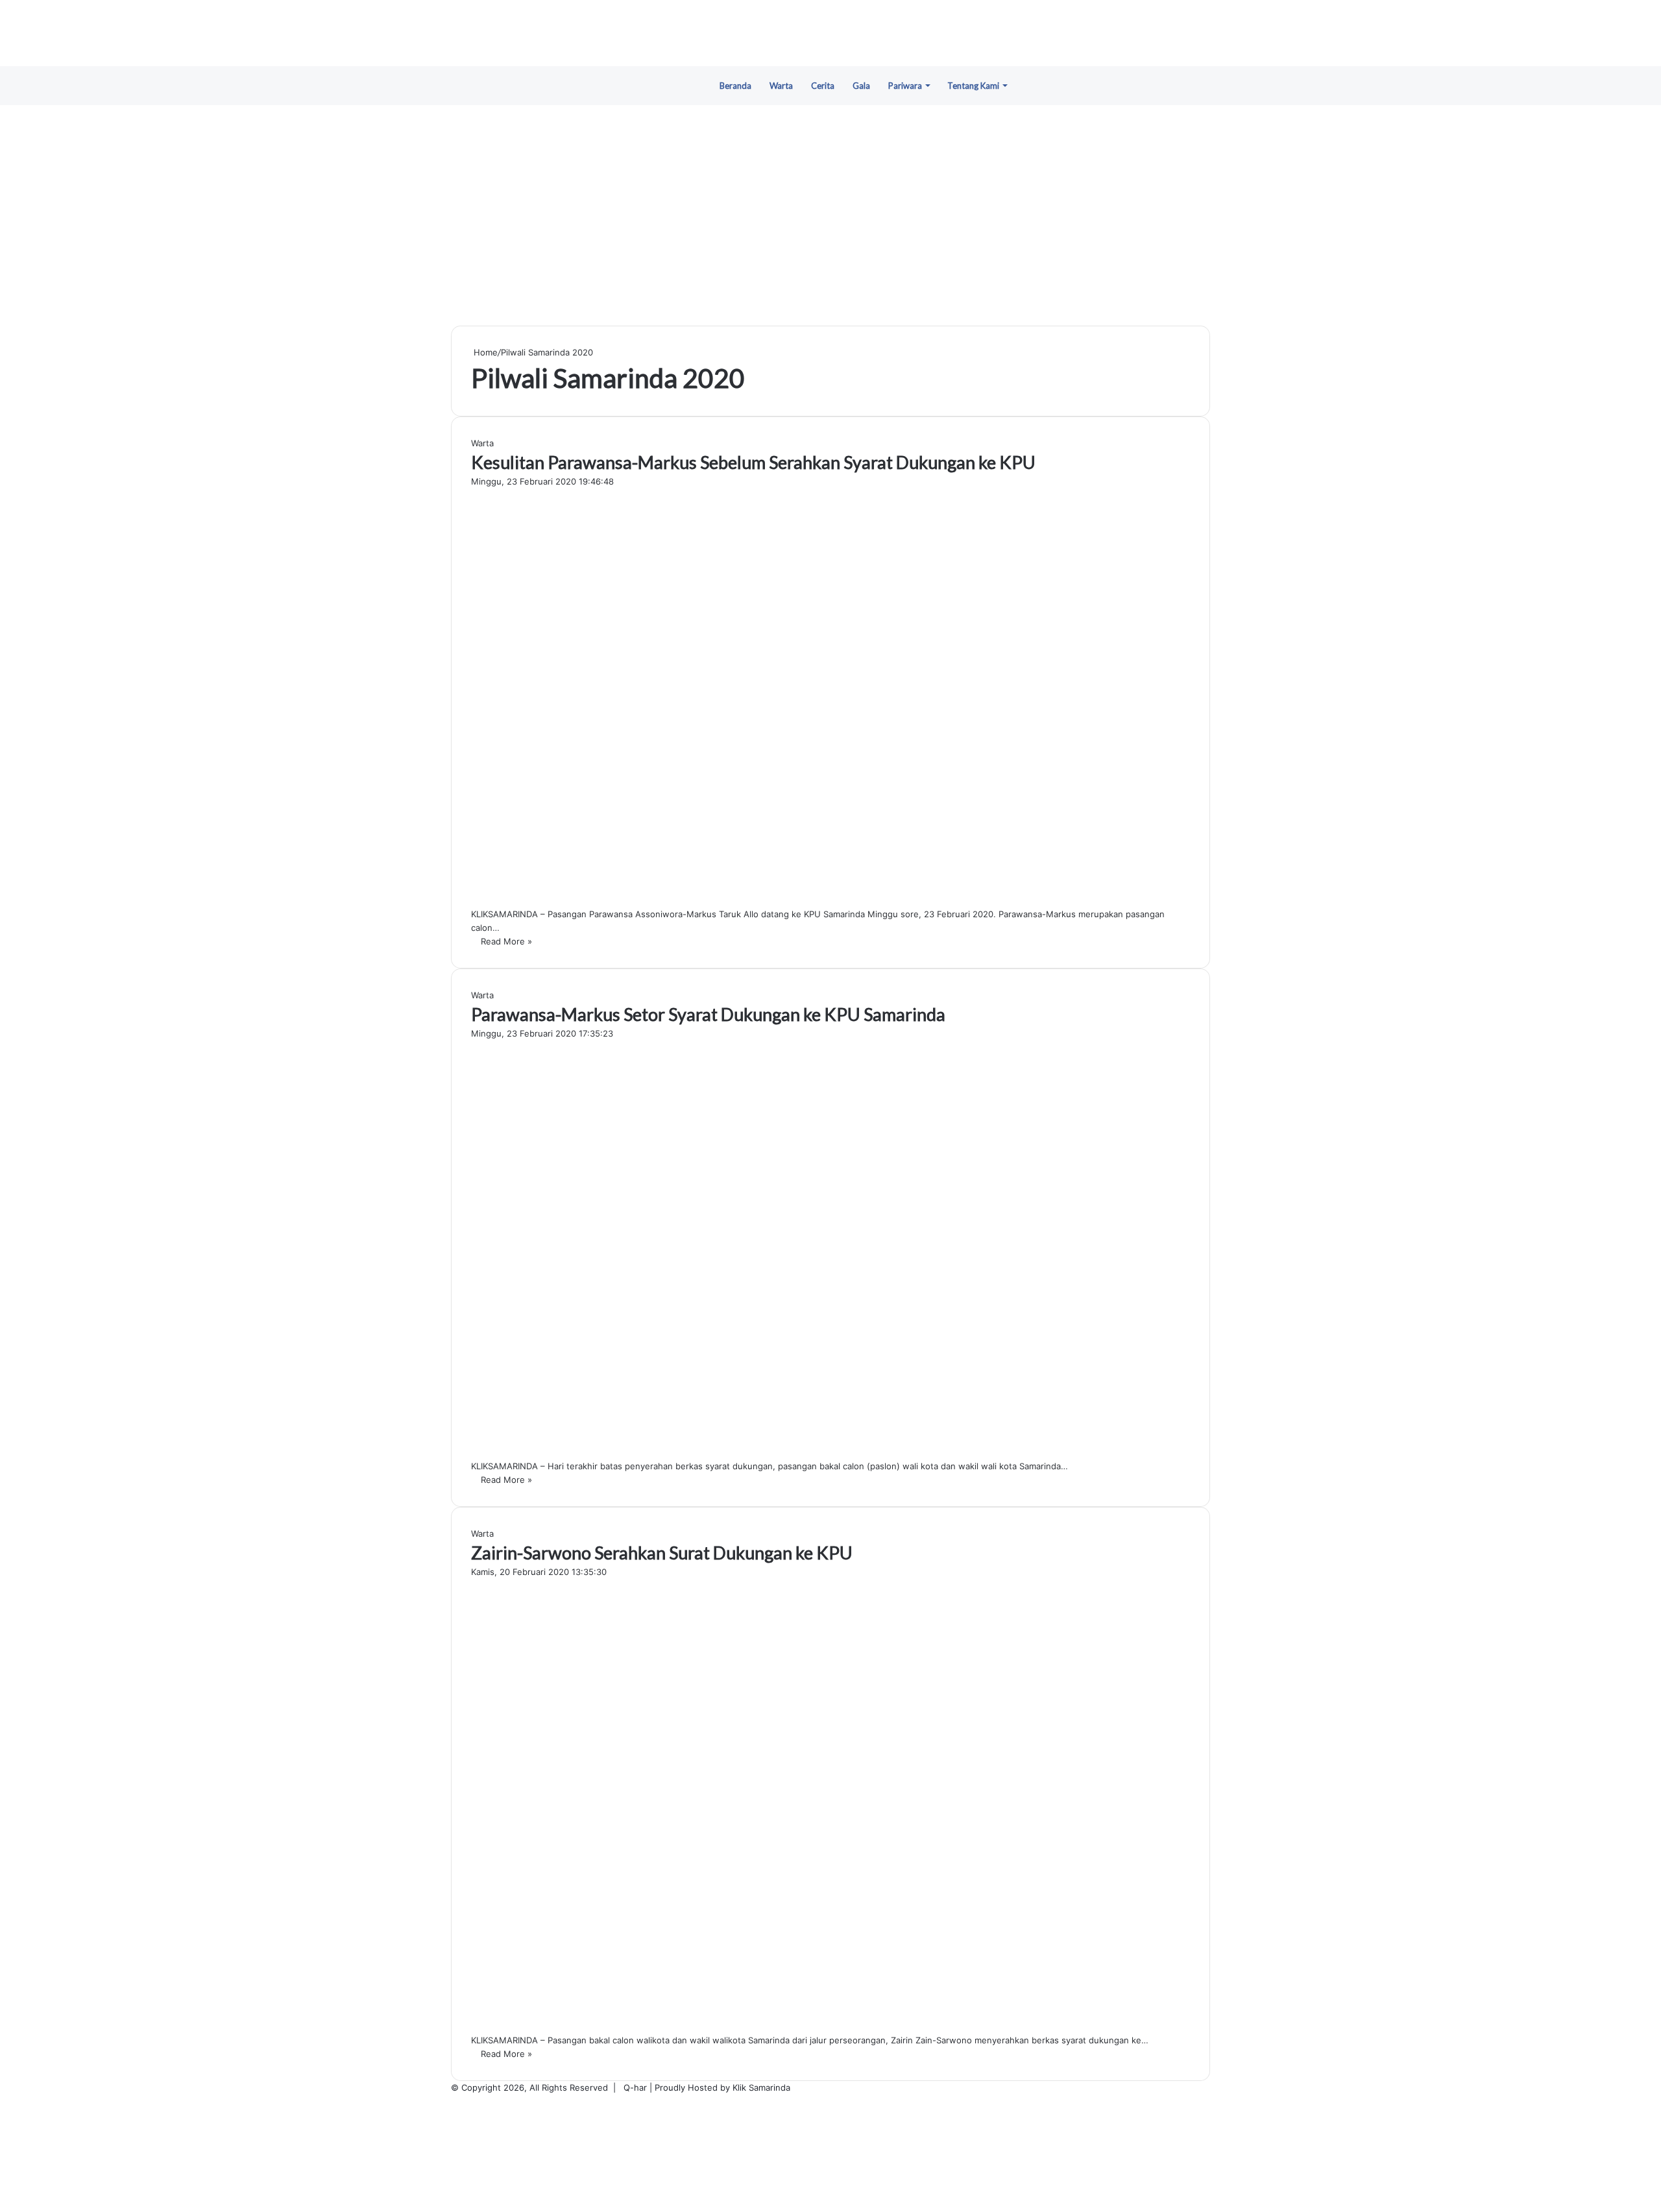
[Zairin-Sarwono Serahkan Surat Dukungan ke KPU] (697, 2026)
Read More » (506, 941)
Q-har (635, 2087)
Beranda (735, 86)
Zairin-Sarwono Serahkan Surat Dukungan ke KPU (662, 1553)
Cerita (823, 86)
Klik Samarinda (761, 2087)
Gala (861, 86)
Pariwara (905, 86)
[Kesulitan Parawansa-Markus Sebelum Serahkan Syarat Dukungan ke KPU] (679, 900)
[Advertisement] (830, 215)
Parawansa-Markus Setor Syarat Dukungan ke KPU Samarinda (708, 1014)
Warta (781, 86)
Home (484, 352)
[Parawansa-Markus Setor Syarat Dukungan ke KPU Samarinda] (679, 1452)
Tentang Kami (973, 86)
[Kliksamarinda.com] (830, 33)
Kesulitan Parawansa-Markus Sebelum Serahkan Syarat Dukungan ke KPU (753, 462)
